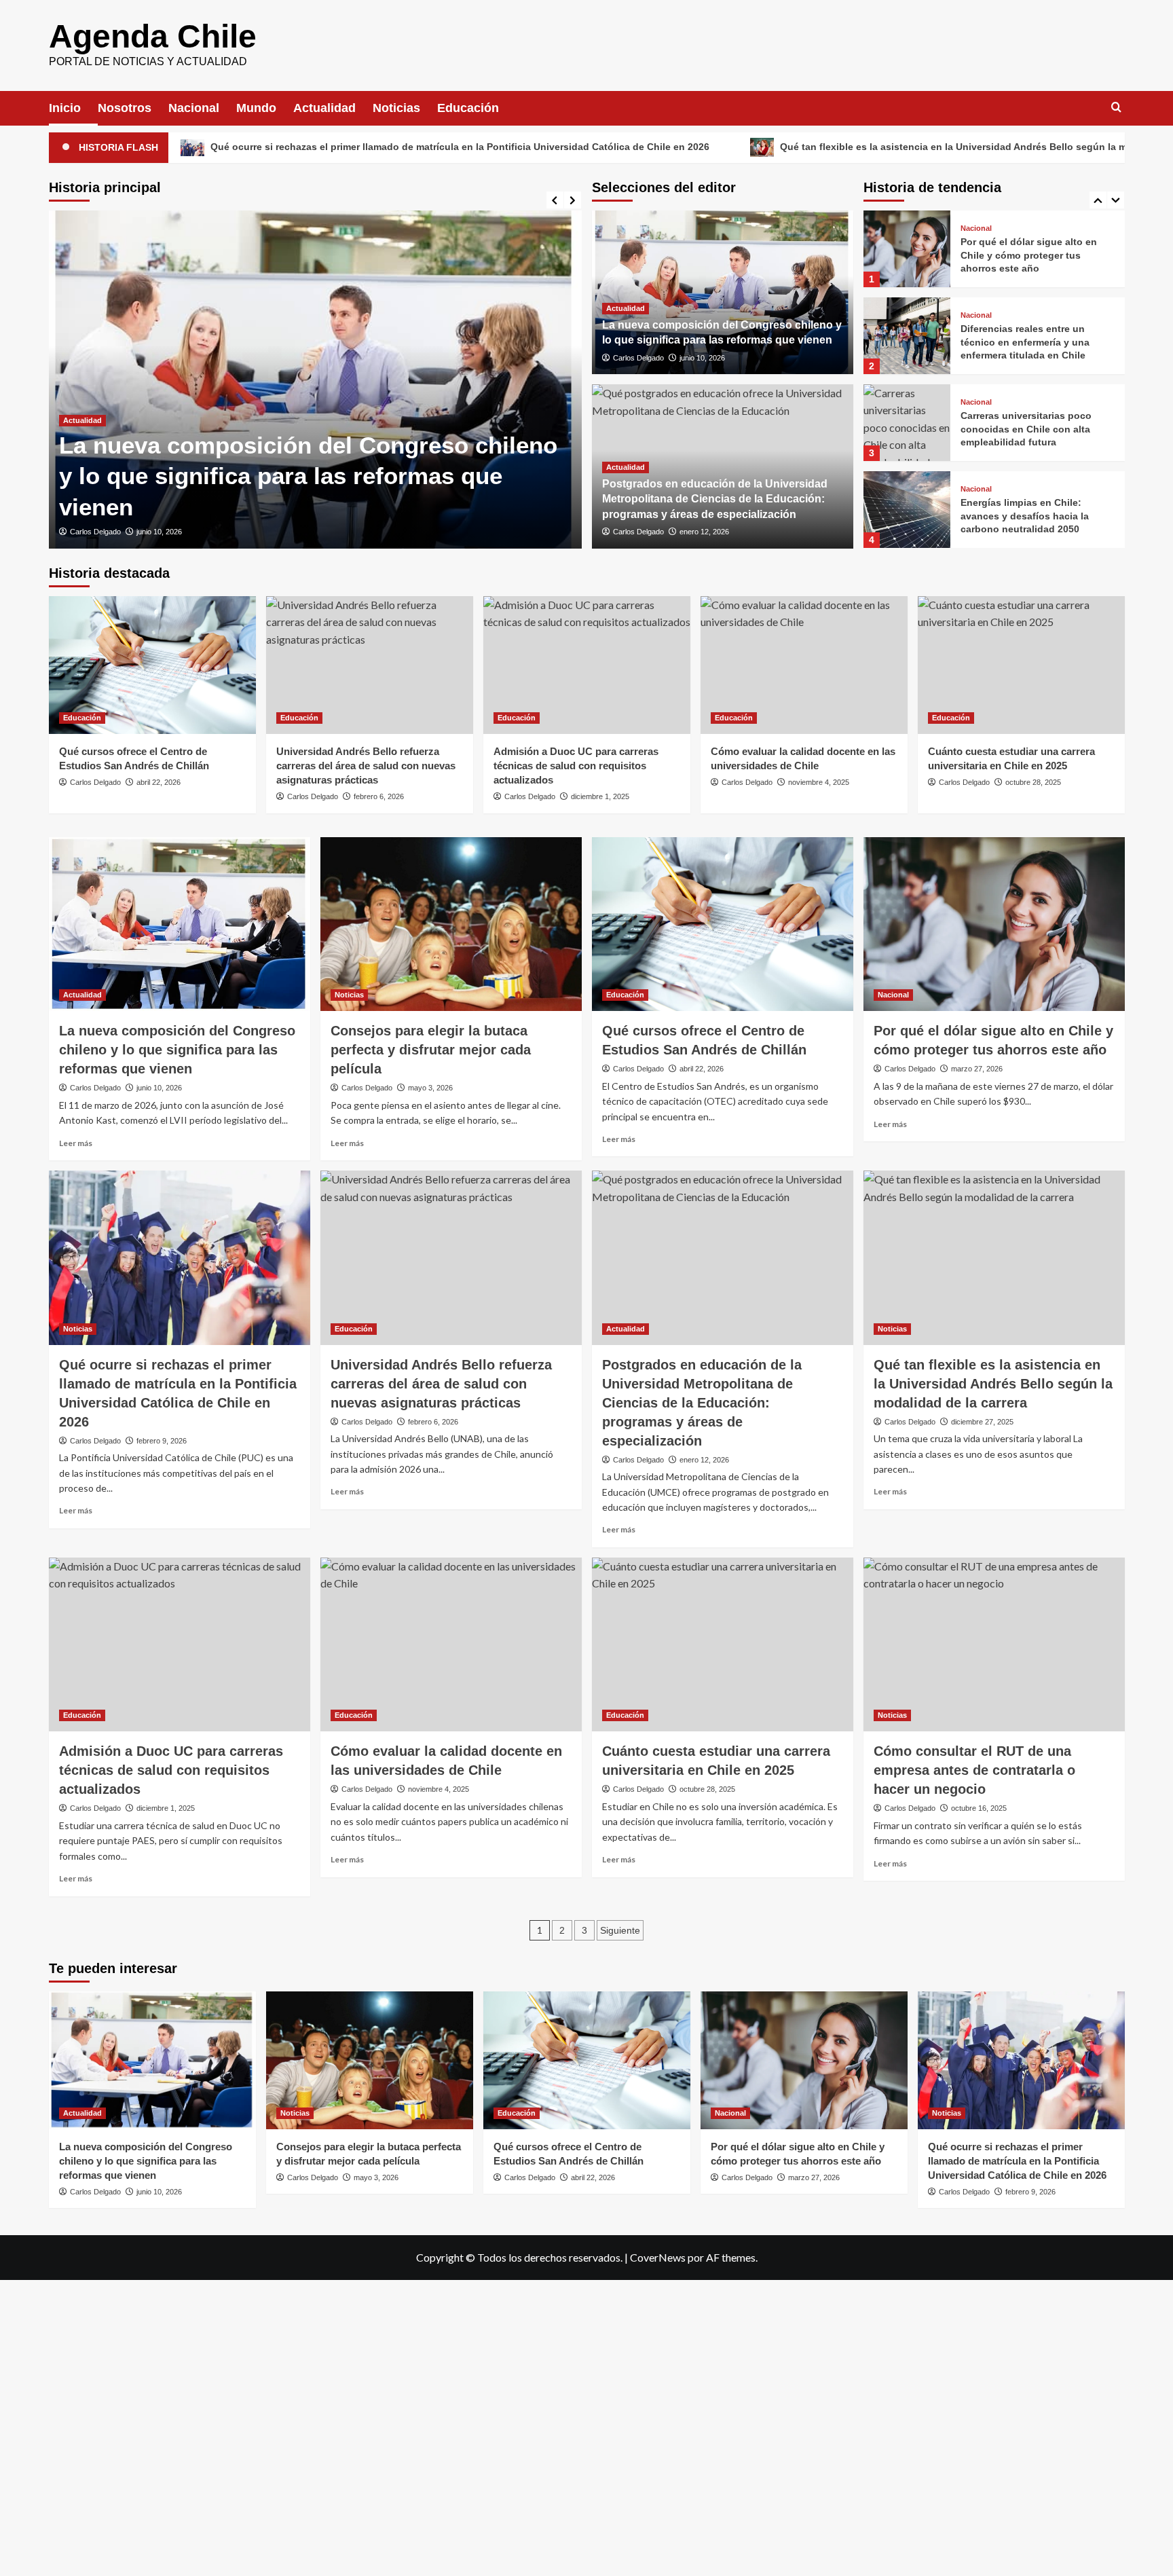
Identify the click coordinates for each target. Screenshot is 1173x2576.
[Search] (1116, 108)
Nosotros (125, 108)
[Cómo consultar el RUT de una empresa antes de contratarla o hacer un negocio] (994, 1645)
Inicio (65, 108)
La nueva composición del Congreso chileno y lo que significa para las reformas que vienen (308, 476)
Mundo (256, 108)
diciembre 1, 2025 (600, 796)
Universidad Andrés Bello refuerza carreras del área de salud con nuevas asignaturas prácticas (366, 766)
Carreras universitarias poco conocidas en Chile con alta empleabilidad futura (1026, 342)
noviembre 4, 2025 (819, 782)
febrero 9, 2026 (162, 1441)
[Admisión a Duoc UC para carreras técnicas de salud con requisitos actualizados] (587, 665)
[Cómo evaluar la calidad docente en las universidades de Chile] (804, 665)
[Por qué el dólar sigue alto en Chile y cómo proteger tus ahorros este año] (994, 924)
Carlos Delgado (95, 532)
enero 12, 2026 (704, 532)
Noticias (396, 108)
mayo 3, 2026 (430, 1088)
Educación (468, 108)
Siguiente (620, 1930)
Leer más (76, 1143)
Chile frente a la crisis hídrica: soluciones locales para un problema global (1030, 516)
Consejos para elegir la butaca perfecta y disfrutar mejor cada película (431, 1050)
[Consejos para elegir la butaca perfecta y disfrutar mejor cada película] (451, 924)
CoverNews (658, 2257)
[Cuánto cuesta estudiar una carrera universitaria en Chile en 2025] (1021, 665)
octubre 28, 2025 (1033, 782)
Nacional (194, 108)
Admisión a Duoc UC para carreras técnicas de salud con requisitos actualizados (576, 766)
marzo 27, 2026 (977, 1069)
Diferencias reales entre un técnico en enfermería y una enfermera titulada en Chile (1025, 255)
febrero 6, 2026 (379, 796)
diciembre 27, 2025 (982, 1422)
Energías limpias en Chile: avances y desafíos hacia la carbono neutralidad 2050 (1025, 429)
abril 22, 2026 (159, 782)
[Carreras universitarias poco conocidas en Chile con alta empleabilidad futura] (907, 336)
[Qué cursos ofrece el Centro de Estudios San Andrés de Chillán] (152, 665)
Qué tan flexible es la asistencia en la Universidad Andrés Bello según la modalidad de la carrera (828, 147)
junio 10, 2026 (159, 532)
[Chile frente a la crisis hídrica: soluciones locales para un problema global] (907, 510)
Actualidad (324, 108)
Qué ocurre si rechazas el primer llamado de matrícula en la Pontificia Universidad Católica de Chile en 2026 (1017, 2161)
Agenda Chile (153, 36)
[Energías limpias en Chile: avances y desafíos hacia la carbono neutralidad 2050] (907, 423)
